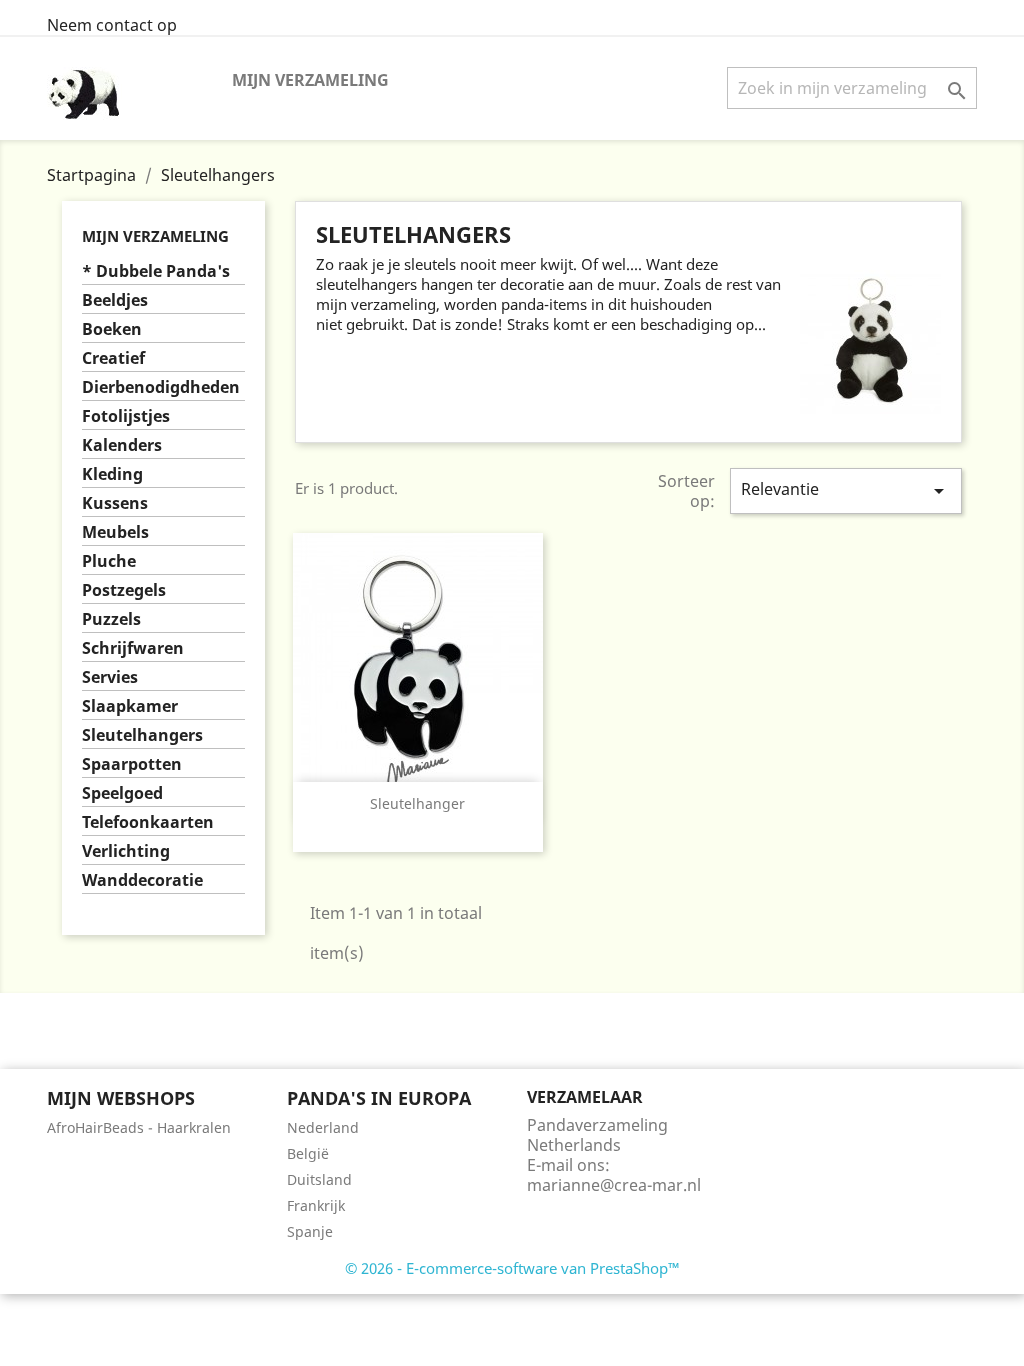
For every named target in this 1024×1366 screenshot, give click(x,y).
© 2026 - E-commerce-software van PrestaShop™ (512, 1268)
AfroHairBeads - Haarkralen (139, 1127)
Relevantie (846, 490)
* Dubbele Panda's (156, 271)
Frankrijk (316, 1205)
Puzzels (111, 619)
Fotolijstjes (126, 416)
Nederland (323, 1127)
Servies (110, 677)
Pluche (109, 561)
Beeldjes (115, 300)
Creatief (113, 358)
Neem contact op (112, 25)
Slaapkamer (130, 706)
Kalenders (122, 445)
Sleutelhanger (417, 803)
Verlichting (126, 851)
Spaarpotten (132, 764)
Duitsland (319, 1179)
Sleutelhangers (142, 735)
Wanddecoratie (142, 880)
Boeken (112, 329)
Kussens (115, 503)
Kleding (112, 474)
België (308, 1153)
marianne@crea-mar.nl (614, 1185)
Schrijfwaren (133, 648)
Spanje (310, 1231)
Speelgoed (122, 793)
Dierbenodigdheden (161, 387)
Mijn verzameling (310, 80)
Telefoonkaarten (148, 822)
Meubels (115, 532)
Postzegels (124, 590)
